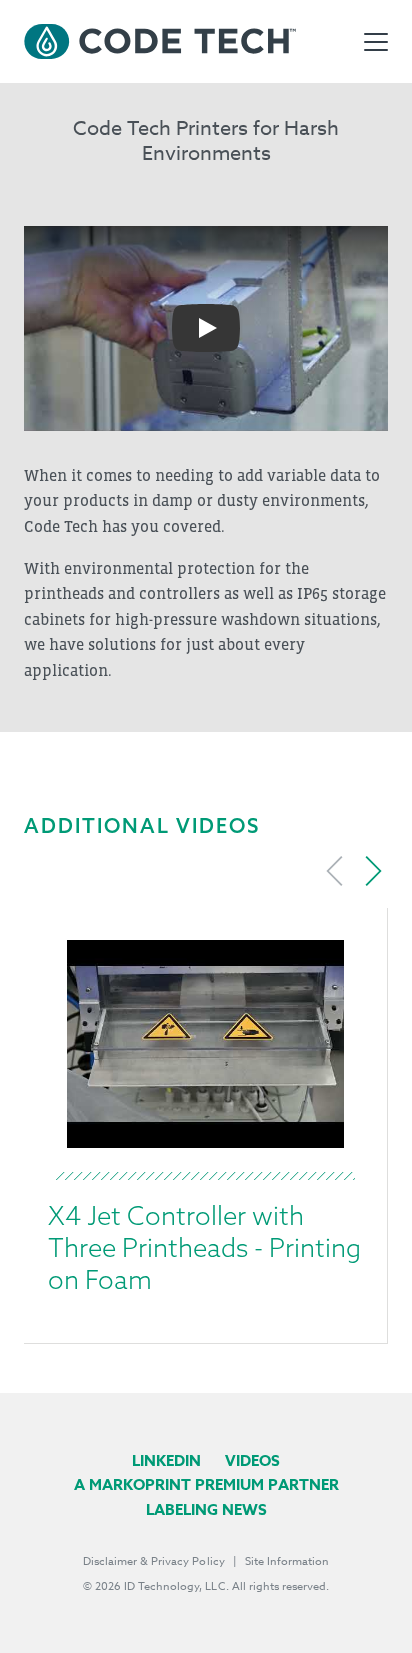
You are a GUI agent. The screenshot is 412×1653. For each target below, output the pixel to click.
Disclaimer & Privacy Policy (154, 1561)
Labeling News (206, 1509)
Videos (252, 1460)
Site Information (287, 1561)
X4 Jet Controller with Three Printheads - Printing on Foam (204, 1247)
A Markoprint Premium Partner (206, 1484)
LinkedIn (166, 1460)
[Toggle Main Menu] (376, 42)
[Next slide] (373, 871)
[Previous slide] (335, 871)
